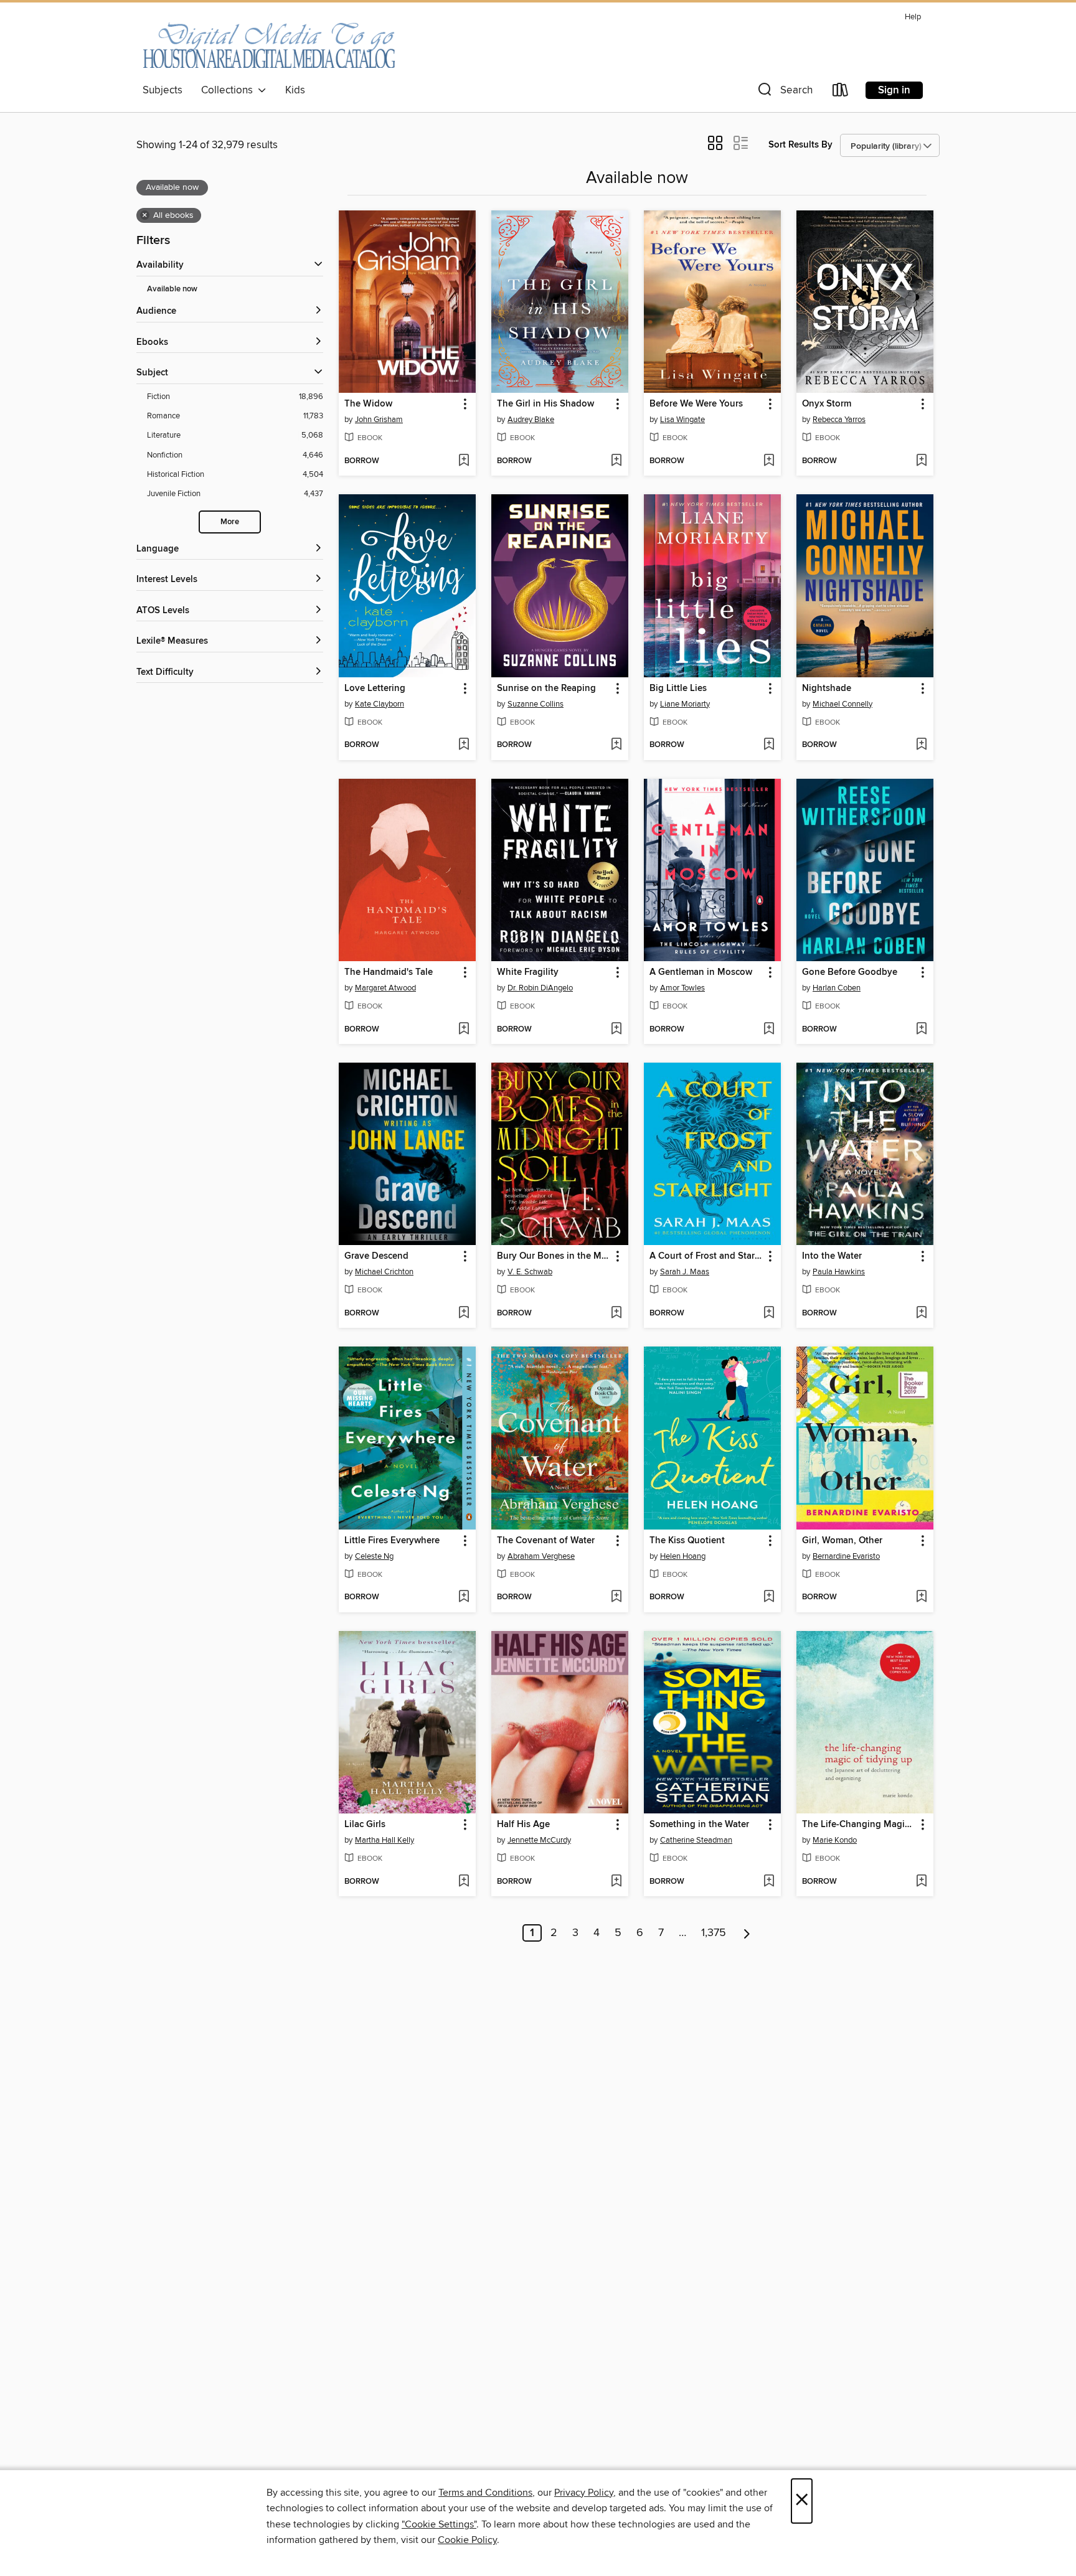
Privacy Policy (584, 2493)
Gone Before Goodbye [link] (850, 972)
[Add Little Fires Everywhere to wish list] (464, 1597)
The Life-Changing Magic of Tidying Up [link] (859, 1825)
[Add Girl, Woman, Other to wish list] (921, 1597)
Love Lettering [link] (375, 689)
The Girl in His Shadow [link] (545, 404)
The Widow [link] (368, 404)
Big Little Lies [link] (678, 689)
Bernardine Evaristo (846, 1556)
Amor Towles (682, 988)
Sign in (894, 90)
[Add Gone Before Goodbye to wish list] (921, 1030)
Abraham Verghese (541, 1556)
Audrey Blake (531, 420)
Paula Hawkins (839, 1272)
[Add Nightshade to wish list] (921, 745)
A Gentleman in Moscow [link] (701, 972)
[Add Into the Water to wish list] (921, 1314)
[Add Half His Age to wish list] (616, 1882)
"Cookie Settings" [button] (439, 2524)
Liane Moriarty (685, 704)
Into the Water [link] (832, 1256)
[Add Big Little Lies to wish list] (769, 745)
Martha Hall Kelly (385, 1840)
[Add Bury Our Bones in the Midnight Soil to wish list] (616, 1314)
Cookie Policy (467, 2540)
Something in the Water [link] (699, 1825)
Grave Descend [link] (376, 1256)
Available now (172, 289)
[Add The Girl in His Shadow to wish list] (616, 461)
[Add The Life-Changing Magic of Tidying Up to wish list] (921, 1882)
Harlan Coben (837, 988)
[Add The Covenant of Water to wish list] (616, 1597)
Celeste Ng (374, 1556)
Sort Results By (800, 145)
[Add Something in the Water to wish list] (769, 1882)
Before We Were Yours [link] (696, 404)
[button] (784, 92)
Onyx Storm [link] (827, 404)
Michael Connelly (842, 704)
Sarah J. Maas (685, 1272)
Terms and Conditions (485, 2493)
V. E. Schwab (530, 1272)
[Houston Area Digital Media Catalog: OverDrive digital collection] (269, 43)
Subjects (163, 90)
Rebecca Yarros (839, 420)
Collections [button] (229, 90)
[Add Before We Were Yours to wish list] (769, 461)
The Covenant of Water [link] (546, 1541)
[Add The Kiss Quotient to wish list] (769, 1597)
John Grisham (379, 420)
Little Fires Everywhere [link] (392, 1541)
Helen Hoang (683, 1556)
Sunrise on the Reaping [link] (546, 689)
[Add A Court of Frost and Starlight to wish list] (769, 1314)
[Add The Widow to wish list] (464, 461)
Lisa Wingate (682, 420)
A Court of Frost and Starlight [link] (706, 1256)
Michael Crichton (384, 1272)
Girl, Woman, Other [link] (842, 1541)
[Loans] (841, 92)
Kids (295, 90)
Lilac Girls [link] (365, 1825)
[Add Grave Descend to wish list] (464, 1314)
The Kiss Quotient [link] (687, 1541)
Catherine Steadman (696, 1840)
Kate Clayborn (380, 704)
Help (913, 17)
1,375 (714, 1933)
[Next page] (747, 1933)
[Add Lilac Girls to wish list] (464, 1882)
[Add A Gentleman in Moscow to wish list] (769, 1030)
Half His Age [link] (523, 1825)
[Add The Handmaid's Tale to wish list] (464, 1030)
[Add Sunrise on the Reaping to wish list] (616, 745)
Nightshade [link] (827, 689)
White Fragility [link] (528, 972)
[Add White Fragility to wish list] (616, 1030)
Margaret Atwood (385, 988)
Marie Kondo (835, 1840)
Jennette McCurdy (539, 1840)
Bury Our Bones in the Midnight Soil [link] (554, 1256)
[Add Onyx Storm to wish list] (921, 461)
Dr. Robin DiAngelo (540, 988)
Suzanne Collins (536, 704)
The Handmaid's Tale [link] (389, 972)
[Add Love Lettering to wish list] (464, 745)
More (230, 522)
